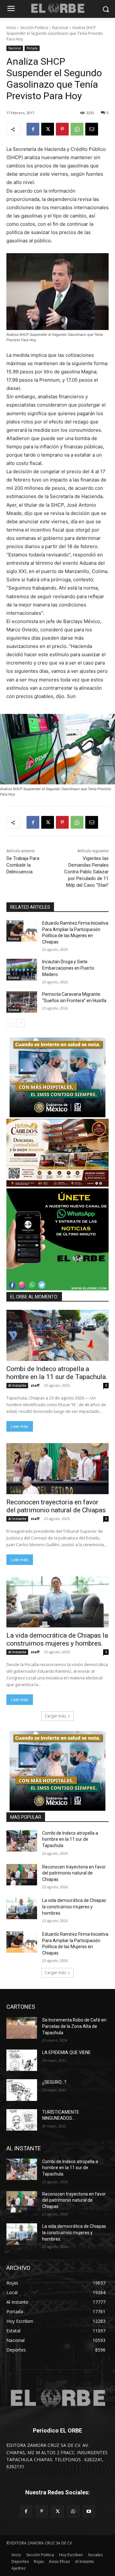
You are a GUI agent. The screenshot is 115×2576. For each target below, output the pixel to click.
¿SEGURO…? (54, 2082)
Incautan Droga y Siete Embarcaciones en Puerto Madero (68, 968)
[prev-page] (10, 1023)
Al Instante (17, 1385)
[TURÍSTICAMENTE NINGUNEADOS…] (22, 2120)
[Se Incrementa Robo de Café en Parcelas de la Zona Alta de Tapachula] (22, 2028)
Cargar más (55, 1716)
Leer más (20, 1426)
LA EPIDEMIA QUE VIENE (66, 2052)
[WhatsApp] (77, 129)
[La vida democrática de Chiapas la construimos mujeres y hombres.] (57, 1602)
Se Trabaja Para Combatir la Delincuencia (23, 865)
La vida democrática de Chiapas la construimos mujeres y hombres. (57, 1639)
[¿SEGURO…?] (22, 2090)
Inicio (11, 28)
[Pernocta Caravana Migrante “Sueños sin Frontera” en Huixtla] (22, 1002)
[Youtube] (89, 2511)
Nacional (60, 28)
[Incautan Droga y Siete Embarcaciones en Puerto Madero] (22, 969)
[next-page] (21, 1023)
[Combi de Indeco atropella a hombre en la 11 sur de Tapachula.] (57, 1335)
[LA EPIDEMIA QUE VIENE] (22, 2060)
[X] (48, 129)
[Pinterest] (62, 129)
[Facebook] (33, 129)
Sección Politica (34, 28)
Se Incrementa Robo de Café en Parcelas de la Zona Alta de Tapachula (74, 2026)
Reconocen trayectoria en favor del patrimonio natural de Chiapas (56, 1506)
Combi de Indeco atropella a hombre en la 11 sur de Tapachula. (57, 1373)
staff (35, 1385)
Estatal (14, 939)
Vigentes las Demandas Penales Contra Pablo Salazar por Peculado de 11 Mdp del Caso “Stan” (86, 872)
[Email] (92, 129)
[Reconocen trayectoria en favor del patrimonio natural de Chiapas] (57, 1469)
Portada (32, 48)
